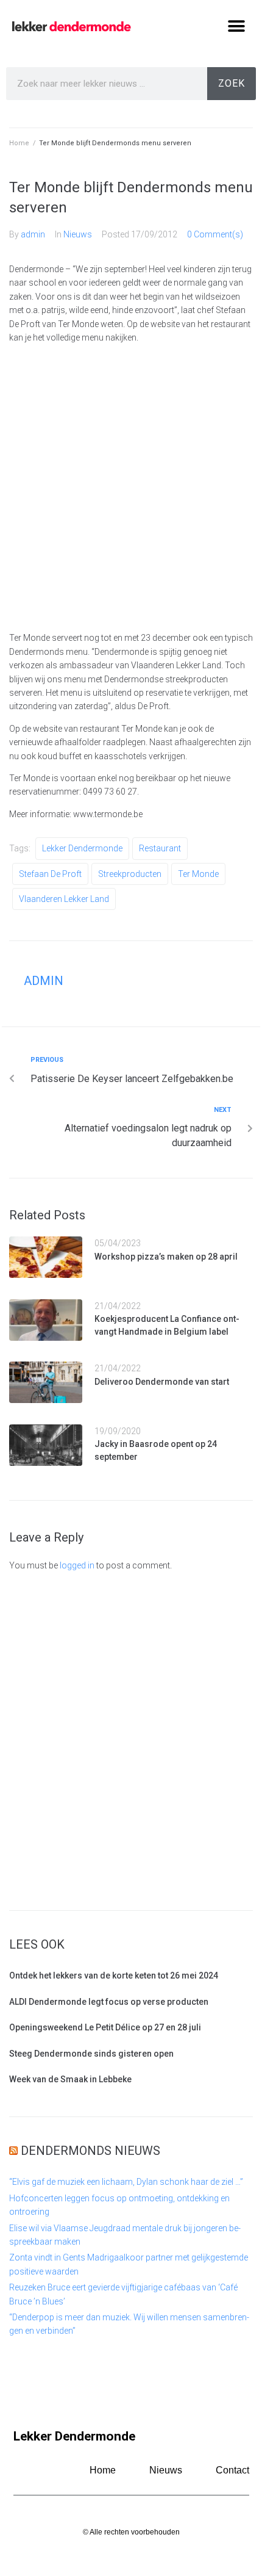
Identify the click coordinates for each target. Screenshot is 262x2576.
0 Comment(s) (215, 234)
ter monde (198, 874)
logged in (77, 1565)
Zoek (232, 83)
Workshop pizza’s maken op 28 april (166, 1257)
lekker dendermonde (82, 848)
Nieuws (78, 234)
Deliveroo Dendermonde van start (162, 1382)
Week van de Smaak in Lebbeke (70, 2079)
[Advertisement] (131, 488)
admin (33, 234)
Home (19, 143)
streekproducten (130, 874)
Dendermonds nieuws (90, 2151)
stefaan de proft (50, 874)
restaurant (160, 848)
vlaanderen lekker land (64, 899)
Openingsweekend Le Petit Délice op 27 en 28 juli (105, 2027)
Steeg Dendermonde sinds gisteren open (91, 2054)
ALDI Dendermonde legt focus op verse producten (109, 2002)
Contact (232, 2470)
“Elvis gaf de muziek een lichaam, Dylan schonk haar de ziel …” (126, 2182)
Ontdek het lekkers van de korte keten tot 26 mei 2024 (114, 1975)
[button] (236, 26)
